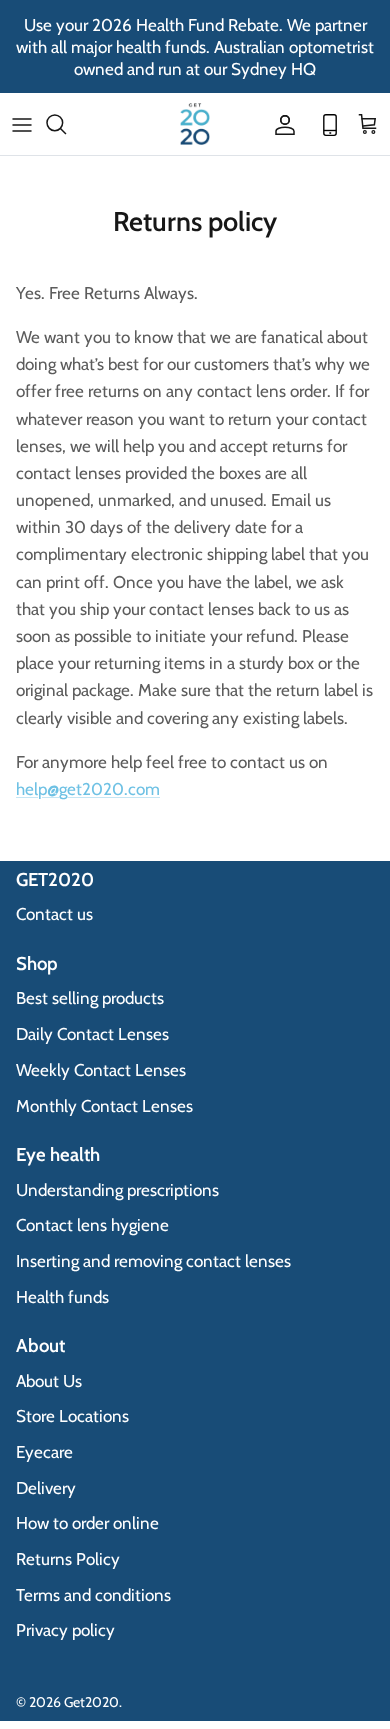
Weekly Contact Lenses (101, 1070)
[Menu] (22, 124)
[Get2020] (195, 124)
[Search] (66, 124)
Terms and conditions (93, 1595)
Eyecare (44, 1452)
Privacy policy (65, 1630)
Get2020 (91, 1702)
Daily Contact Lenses (92, 1034)
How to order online (87, 1523)
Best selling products (90, 998)
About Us (49, 1381)
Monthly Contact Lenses (104, 1106)
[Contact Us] (324, 124)
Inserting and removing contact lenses (153, 1261)
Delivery (46, 1488)
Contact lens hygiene (92, 1225)
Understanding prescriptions (117, 1190)
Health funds (62, 1297)
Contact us (54, 914)
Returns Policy (68, 1559)
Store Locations (72, 1416)
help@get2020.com (88, 789)
